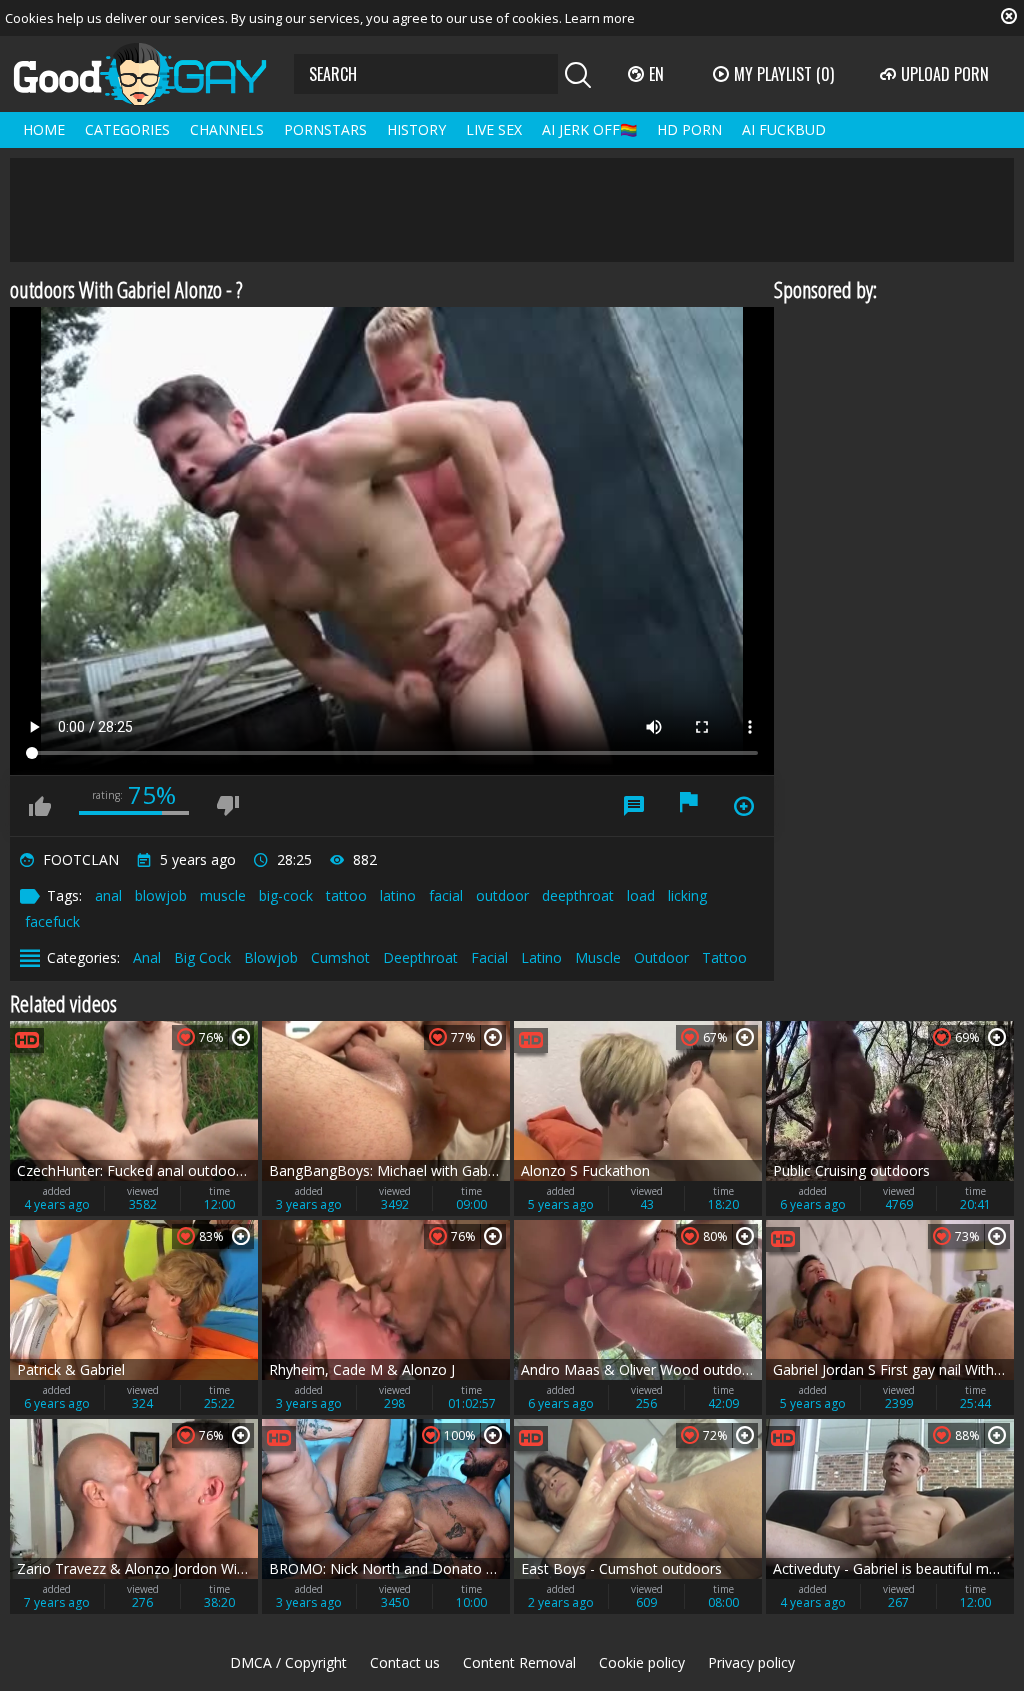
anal (108, 895)
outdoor (502, 895)
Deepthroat (420, 957)
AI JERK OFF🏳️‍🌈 (589, 129)
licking (687, 895)
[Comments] (634, 806)
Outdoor (661, 957)
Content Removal (519, 1662)
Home (44, 129)
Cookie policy (642, 1662)
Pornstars (325, 129)
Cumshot (340, 957)
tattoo (346, 895)
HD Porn (689, 129)
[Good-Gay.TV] (152, 74)
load (641, 895)
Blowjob (271, 957)
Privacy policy (751, 1662)
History (416, 129)
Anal (147, 957)
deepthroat (578, 895)
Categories (127, 129)
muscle (223, 895)
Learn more (600, 18)
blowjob (161, 895)
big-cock (286, 895)
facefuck (52, 921)
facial (446, 895)
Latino (541, 957)
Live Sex (494, 129)
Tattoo (724, 957)
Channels (227, 129)
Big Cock (202, 957)
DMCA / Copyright (288, 1662)
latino (398, 895)
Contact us (405, 1662)
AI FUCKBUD (784, 129)
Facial (489, 957)
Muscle (598, 957)
